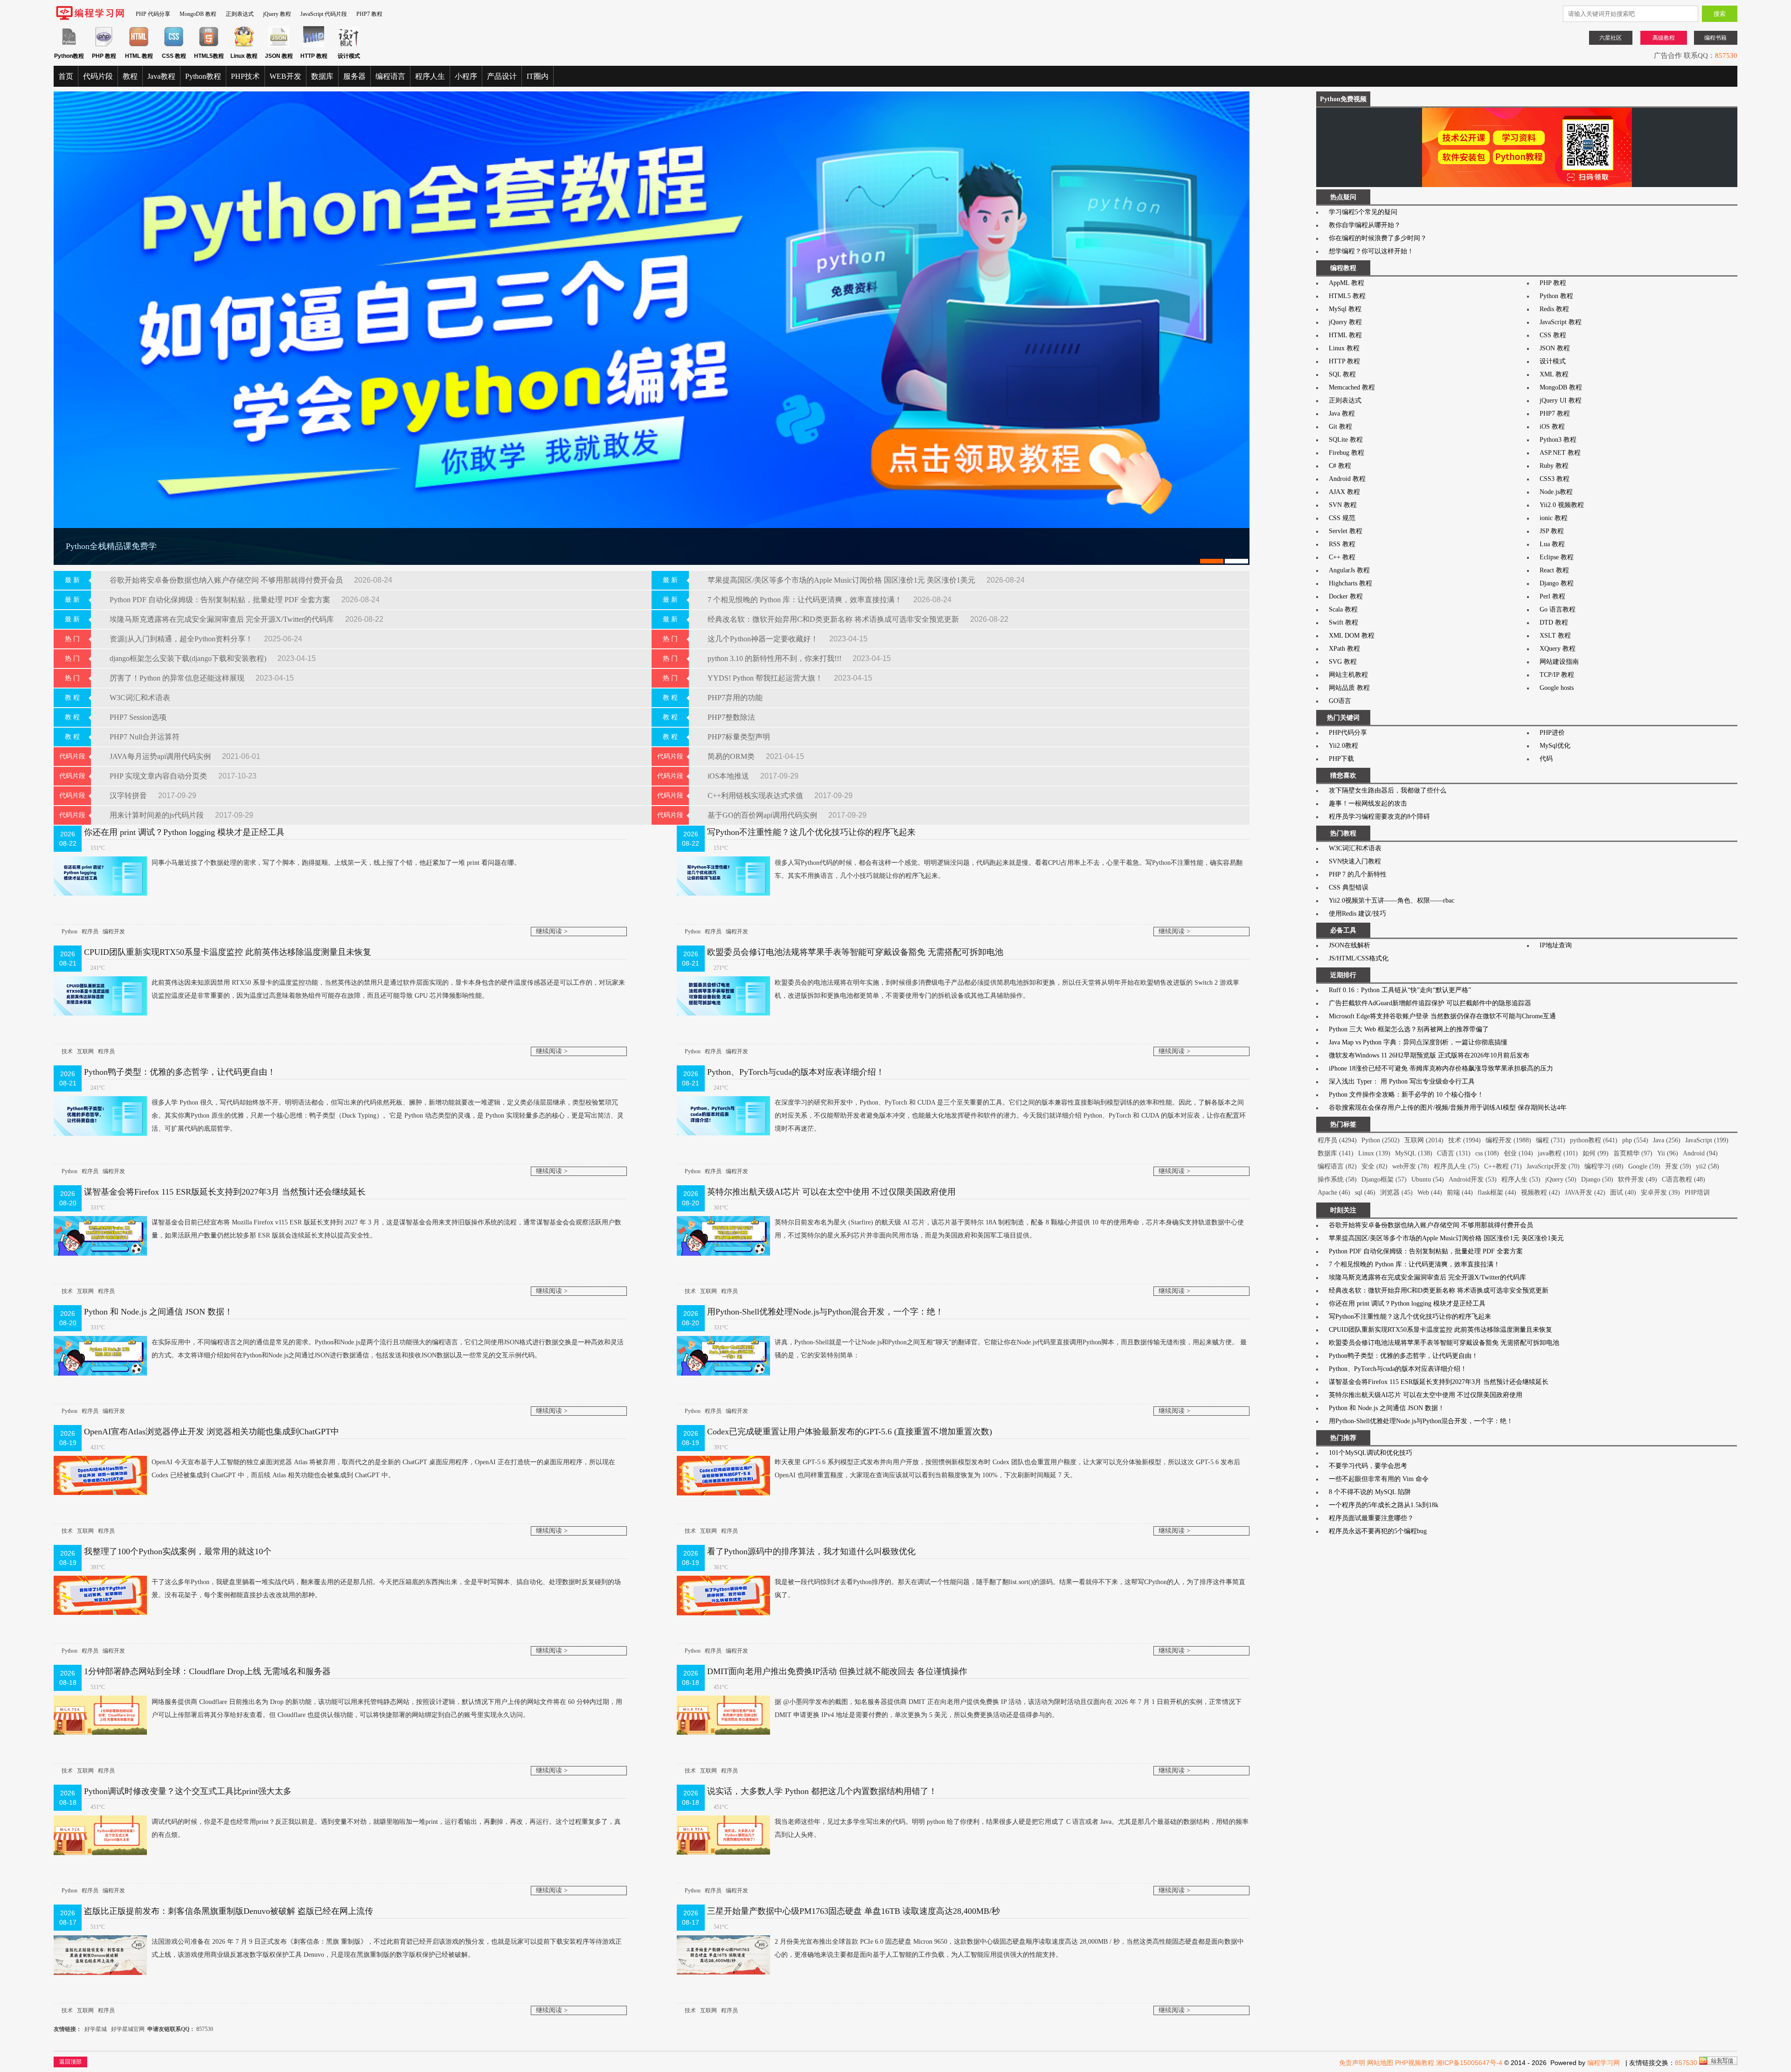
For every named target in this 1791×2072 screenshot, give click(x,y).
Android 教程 (1347, 479)
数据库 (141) (1336, 1153)
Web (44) (1430, 1192)
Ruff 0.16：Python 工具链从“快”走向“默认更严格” (1400, 990)
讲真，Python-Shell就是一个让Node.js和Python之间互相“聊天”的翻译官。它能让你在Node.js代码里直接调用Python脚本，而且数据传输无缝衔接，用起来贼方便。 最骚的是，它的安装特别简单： (1011, 1349)
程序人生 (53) (1521, 1179)
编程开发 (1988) (1508, 1140)
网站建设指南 (1559, 662)
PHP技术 (245, 76)
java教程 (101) (1558, 1153)
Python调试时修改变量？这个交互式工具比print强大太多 (188, 1791)
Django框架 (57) (1384, 1179)
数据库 (322, 76)
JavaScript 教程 (1561, 322)
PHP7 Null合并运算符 (145, 737)
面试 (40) (1623, 1192)
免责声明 (1352, 2063)
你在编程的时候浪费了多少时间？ (1378, 238)
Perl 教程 (1552, 596)
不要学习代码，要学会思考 (1368, 1466)
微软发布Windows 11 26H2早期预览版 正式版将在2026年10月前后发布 (1429, 1055)
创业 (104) (1518, 1153)
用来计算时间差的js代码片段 (158, 815)
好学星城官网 (128, 2029)
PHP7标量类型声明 (739, 737)
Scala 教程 (1343, 609)
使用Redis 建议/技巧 (1357, 914)
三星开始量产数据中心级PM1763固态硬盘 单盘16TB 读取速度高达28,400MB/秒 (854, 1911)
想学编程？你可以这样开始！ (1371, 251)
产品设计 (502, 76)
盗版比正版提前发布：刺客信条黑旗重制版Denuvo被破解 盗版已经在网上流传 (229, 1911)
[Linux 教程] (244, 45)
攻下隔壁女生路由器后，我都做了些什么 (1388, 790)
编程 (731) (1551, 1140)
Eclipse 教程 (1557, 557)
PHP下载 (1341, 759)
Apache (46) (1334, 1192)
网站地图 (1380, 2063)
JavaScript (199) (1707, 1140)
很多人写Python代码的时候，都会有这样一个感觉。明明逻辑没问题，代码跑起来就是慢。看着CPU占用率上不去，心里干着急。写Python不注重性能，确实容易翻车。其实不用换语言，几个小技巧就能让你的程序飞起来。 (1009, 869)
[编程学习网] (90, 18)
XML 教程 (1554, 374)
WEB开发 (285, 76)
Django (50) (1597, 1179)
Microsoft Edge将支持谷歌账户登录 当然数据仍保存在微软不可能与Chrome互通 (1442, 1016)
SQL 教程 (1342, 374)
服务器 (354, 76)
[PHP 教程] (104, 45)
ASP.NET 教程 (1560, 453)
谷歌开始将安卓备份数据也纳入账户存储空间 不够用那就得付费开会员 (227, 580)
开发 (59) (1678, 1166)
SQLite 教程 (1346, 440)
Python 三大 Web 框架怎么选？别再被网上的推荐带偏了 (1409, 1029)
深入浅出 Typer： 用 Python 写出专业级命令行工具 (1402, 1081)
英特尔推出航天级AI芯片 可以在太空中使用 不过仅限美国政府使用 (831, 1192)
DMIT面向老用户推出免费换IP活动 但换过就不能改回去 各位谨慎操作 (837, 1671)
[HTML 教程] (139, 45)
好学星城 (96, 2029)
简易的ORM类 (732, 756)
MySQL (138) (1414, 1153)
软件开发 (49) (1638, 1179)
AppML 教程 (1347, 283)
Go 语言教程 (1558, 609)
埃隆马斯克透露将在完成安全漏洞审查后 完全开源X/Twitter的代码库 (223, 619)
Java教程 (161, 76)
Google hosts (1557, 688)
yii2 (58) (1708, 1166)
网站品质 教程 (1349, 688)
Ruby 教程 (1554, 466)
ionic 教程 (1554, 518)
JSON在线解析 (1350, 945)
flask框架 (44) (1497, 1192)
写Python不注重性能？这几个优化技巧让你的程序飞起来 (811, 832)
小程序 (466, 76)
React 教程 (1554, 570)
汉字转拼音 (129, 796)
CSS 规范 (1342, 518)
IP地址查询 (1556, 945)
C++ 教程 (1342, 557)
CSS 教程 (1553, 335)
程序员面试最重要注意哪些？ (1371, 1518)
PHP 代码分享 (153, 14)
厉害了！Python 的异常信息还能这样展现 (178, 678)
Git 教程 (1340, 427)
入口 (1730, 56)
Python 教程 (1556, 296)
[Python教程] (69, 45)
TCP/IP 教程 (1557, 675)
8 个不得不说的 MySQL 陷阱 (1370, 1492)
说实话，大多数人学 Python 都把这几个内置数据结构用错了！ (822, 1791)
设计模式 (1553, 361)
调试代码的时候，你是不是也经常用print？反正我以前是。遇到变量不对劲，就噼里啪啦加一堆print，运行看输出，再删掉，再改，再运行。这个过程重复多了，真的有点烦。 (386, 1828)
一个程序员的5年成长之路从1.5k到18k (1384, 1505)
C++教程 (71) (1503, 1166)
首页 (66, 76)
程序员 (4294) (1337, 1140)
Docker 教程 (1346, 596)
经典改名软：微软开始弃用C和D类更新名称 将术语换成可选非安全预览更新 (834, 619)
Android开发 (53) (1473, 1179)
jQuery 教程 (277, 14)
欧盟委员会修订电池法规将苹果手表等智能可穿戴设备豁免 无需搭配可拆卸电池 (855, 952)
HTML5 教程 (1347, 296)
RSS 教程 (1342, 544)
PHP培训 (1697, 1192)
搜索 (1720, 14)
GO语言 (1340, 701)
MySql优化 (1555, 746)
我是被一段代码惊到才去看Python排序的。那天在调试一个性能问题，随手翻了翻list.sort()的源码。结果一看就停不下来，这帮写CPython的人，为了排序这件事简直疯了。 (1010, 1589)
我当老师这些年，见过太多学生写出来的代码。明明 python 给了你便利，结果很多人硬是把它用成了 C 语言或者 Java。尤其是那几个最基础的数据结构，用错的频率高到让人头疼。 (1012, 1828)
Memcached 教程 (1352, 387)
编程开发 (114, 932)
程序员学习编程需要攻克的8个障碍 (1379, 817)
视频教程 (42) (1541, 1192)
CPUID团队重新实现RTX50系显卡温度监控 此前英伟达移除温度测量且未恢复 (228, 952)
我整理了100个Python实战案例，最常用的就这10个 (178, 1551)
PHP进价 (1552, 733)
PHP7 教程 (369, 14)
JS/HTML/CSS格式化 (1359, 958)
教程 (130, 76)
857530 (205, 2029)
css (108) (1487, 1153)
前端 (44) (1460, 1192)
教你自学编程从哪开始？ (1365, 225)
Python (69, 932)
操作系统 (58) (1337, 1179)
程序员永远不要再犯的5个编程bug (1378, 1531)
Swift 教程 (1343, 622)
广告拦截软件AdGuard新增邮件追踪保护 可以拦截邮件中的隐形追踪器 (1430, 1003)
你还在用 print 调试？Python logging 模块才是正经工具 (184, 832)
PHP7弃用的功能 (735, 698)
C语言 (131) (1454, 1153)
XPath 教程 (1344, 649)
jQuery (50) (1561, 1179)
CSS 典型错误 (1349, 887)
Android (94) (1700, 1153)
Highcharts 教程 (1350, 583)
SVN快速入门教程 (1355, 861)
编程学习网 (1604, 2063)
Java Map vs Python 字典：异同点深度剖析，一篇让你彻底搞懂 (1418, 1042)
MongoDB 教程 (198, 14)
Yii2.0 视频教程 (1562, 505)
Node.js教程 (1556, 492)
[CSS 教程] (174, 45)
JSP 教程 (1552, 531)
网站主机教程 (1348, 675)
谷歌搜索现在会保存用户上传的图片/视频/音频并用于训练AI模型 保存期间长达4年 (1448, 1108)
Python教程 (203, 76)
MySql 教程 (1345, 309)
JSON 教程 (1555, 348)
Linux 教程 (1344, 348)
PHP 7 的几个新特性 (1358, 874)
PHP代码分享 (1348, 733)
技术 (67, 1051)
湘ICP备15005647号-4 (1469, 2063)
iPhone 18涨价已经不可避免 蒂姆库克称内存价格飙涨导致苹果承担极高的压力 (1441, 1068)
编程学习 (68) (1604, 1166)
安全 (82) (1374, 1166)
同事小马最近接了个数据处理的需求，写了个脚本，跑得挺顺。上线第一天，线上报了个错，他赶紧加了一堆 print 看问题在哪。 (336, 863)
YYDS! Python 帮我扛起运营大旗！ (766, 678)
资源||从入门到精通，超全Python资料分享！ (182, 639)
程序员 (90, 932)
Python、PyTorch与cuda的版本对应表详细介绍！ (796, 1072)
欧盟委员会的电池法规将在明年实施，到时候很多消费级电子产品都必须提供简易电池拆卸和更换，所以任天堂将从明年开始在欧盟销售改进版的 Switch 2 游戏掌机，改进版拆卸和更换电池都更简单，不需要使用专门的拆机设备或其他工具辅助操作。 (1007, 989)
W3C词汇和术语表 (140, 698)
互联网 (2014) (1424, 1140)
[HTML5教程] (209, 45)
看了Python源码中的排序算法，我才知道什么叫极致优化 (811, 1551)
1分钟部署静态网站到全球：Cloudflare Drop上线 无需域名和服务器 (207, 1671)
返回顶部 (70, 2062)
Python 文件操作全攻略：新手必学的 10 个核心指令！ (1406, 1095)
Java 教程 (1342, 414)
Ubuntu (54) (1428, 1179)
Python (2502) (1381, 1140)
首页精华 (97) (1633, 1153)
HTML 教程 (1345, 335)
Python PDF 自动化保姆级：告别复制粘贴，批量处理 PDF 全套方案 (221, 600)
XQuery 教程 (1558, 649)
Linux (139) (1374, 1153)
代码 (1546, 759)
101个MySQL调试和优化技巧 (1371, 1453)
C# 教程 (1340, 466)
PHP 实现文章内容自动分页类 (159, 776)
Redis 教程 (1554, 309)
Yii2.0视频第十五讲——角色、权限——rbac (1392, 900)
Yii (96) (1668, 1153)
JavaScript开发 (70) (1553, 1166)
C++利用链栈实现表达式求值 (756, 796)
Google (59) (1644, 1166)
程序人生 (430, 76)
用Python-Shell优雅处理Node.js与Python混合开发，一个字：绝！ (825, 1312)
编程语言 (390, 76)
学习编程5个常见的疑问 (1363, 212)
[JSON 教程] (279, 45)
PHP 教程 (1553, 283)
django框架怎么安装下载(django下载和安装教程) (189, 658)
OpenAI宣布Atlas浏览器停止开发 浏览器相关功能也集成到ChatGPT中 (212, 1432)
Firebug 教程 (1347, 453)
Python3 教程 (1558, 440)
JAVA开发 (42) (1585, 1192)
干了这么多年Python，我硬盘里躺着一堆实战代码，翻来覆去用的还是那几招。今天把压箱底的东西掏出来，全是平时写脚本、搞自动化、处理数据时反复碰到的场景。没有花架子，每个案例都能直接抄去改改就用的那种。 (386, 1589)
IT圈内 (538, 76)
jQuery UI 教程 (1561, 400)
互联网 (85, 1051)
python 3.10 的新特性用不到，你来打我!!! (775, 658)
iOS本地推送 (729, 776)
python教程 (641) (1594, 1140)
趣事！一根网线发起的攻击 (1368, 803)
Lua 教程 (1552, 544)
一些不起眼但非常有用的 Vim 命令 (1379, 1479)
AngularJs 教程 (1349, 570)
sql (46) (1365, 1192)
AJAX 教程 (1344, 492)
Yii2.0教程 (1343, 746)
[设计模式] (349, 45)
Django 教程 (1557, 583)
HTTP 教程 (1344, 361)
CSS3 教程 (1555, 479)
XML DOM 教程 (1352, 636)
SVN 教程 (1343, 505)
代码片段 (98, 76)
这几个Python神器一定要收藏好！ (764, 639)
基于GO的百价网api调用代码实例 (763, 815)
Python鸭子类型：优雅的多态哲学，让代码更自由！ (180, 1072)
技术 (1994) (1465, 1140)
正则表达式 (240, 14)
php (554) (1635, 1140)
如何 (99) (1596, 1153)
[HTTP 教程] (314, 45)
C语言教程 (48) (1683, 1179)
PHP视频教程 (1415, 2063)
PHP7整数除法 (731, 717)
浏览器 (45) (1396, 1192)
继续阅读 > (552, 931)
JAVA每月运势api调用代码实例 (161, 756)
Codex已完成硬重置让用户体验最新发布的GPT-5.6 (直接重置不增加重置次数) (850, 1432)
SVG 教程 (1343, 662)
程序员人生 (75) (1457, 1166)
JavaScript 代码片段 (324, 14)
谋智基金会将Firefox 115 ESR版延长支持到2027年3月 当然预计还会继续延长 (225, 1192)
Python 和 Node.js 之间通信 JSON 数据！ (158, 1312)
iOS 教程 (1552, 427)
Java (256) (1667, 1140)
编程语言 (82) (1337, 1166)
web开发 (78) (1411, 1166)
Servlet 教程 (1346, 531)
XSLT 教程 (1555, 636)
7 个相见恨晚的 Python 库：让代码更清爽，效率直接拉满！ (806, 600)
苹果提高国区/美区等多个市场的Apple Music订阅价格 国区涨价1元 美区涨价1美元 (842, 580)
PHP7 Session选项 (138, 717)
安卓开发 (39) (1660, 1192)
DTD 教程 (1554, 622)
